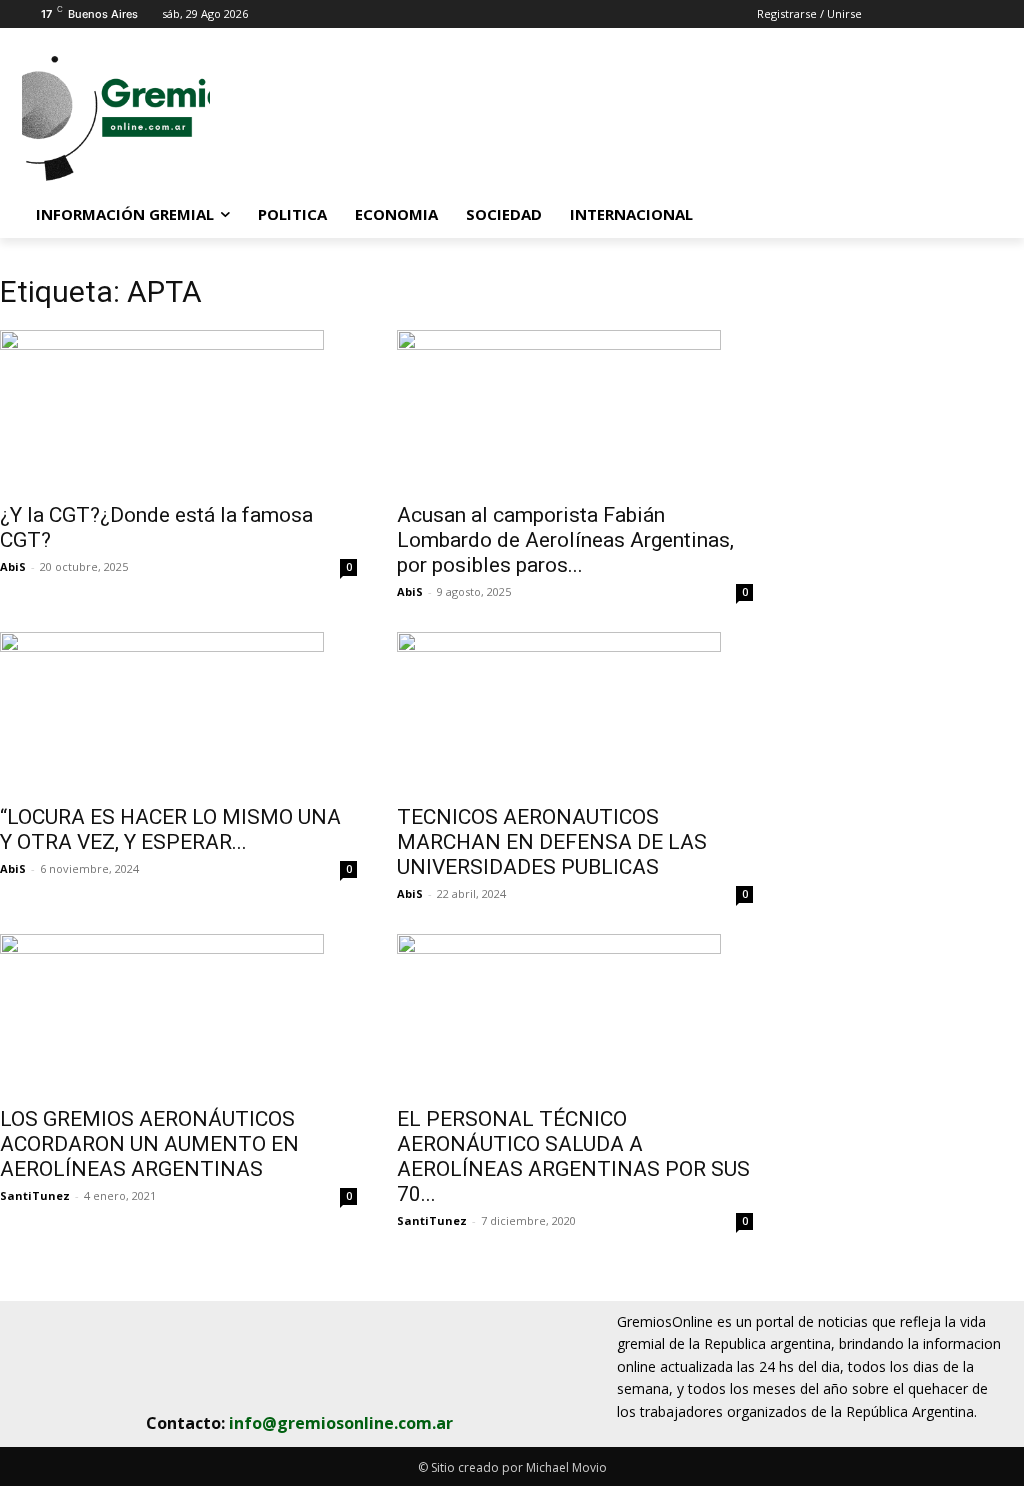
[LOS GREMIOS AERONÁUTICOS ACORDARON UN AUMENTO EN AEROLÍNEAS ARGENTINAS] (178, 1014)
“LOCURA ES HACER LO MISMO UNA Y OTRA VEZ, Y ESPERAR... (170, 829)
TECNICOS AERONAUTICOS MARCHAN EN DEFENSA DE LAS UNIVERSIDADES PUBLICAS (552, 842)
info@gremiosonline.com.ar (341, 1423)
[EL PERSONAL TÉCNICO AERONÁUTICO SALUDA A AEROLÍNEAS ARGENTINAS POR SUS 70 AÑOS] (575, 1014)
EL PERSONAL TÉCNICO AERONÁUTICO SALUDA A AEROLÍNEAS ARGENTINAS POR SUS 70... (573, 1156)
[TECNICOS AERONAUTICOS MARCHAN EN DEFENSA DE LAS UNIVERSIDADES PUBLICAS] (575, 712)
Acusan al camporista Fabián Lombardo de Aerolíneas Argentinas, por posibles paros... (565, 540)
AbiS (13, 566)
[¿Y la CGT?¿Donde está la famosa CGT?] (178, 410)
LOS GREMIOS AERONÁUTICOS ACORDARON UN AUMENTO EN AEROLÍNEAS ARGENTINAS (149, 1144)
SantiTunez (35, 1195)
